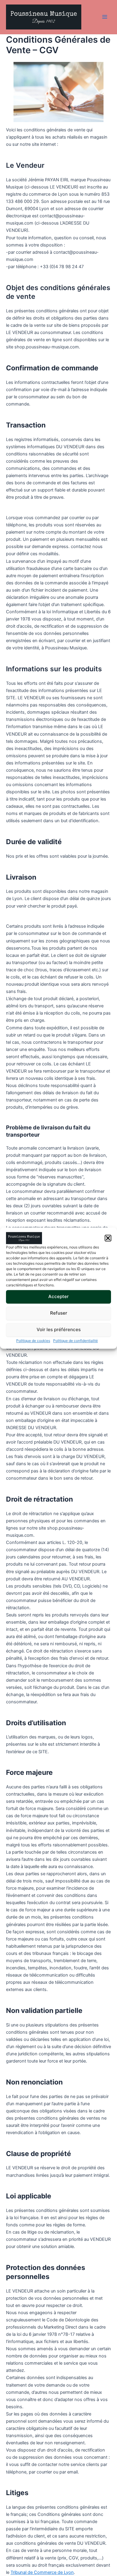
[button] (108, 1238)
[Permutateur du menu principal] (105, 17)
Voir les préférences (59, 1329)
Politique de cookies (33, 1341)
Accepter (58, 1296)
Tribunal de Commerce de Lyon (42, 2572)
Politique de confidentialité (75, 1341)
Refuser (59, 1313)
